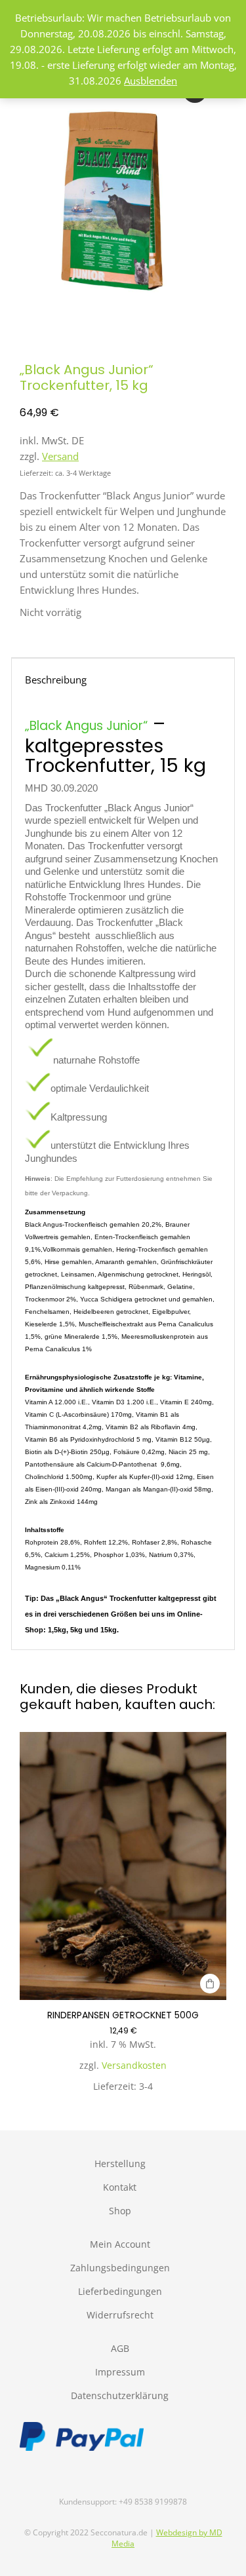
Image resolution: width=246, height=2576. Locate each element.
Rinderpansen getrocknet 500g (123, 2015)
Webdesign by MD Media (167, 2538)
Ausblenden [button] (151, 81)
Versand (60, 456)
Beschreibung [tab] (56, 680)
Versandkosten (134, 2066)
